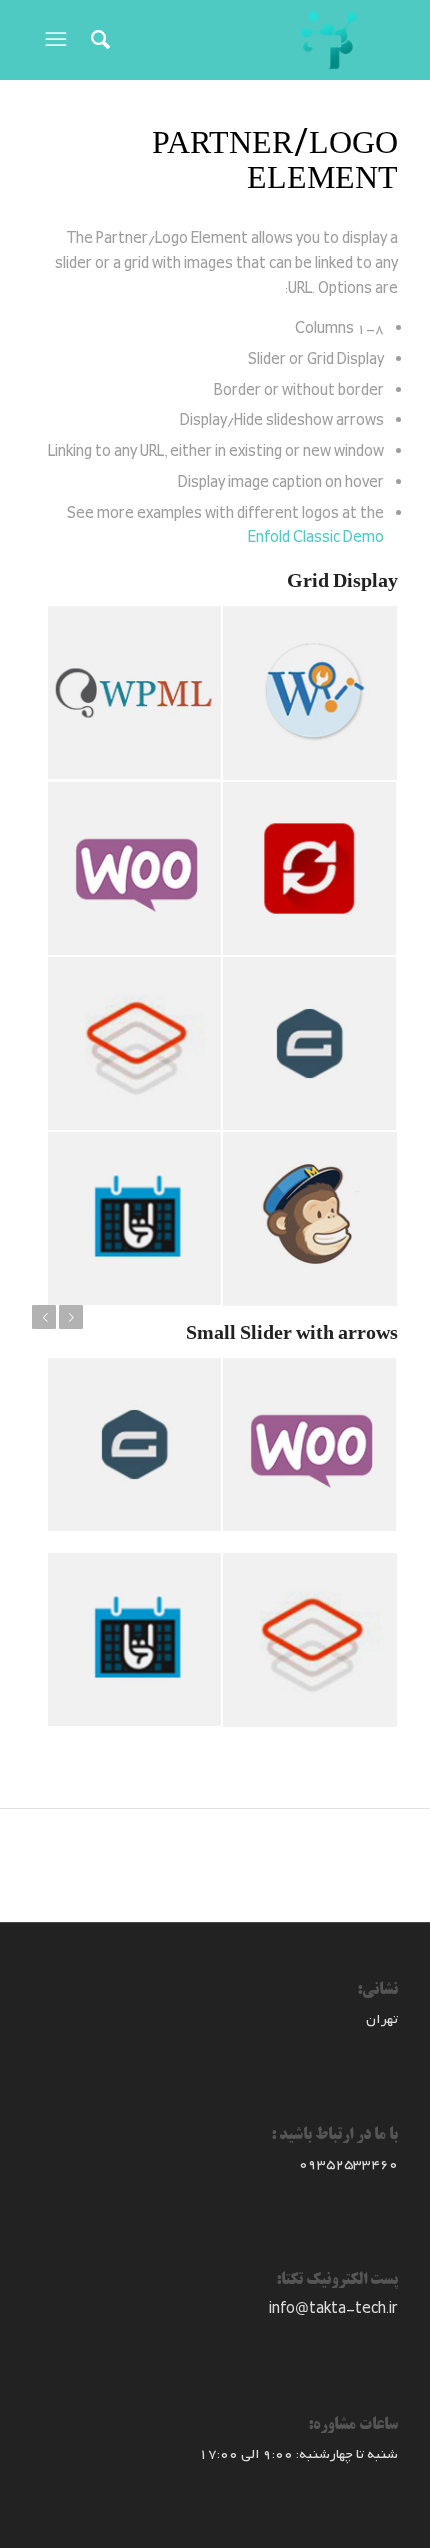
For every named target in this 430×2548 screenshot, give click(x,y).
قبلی (44, 1317)
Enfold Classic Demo (316, 538)
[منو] (54, 40)
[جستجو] (97, 40)
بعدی (71, 1317)
